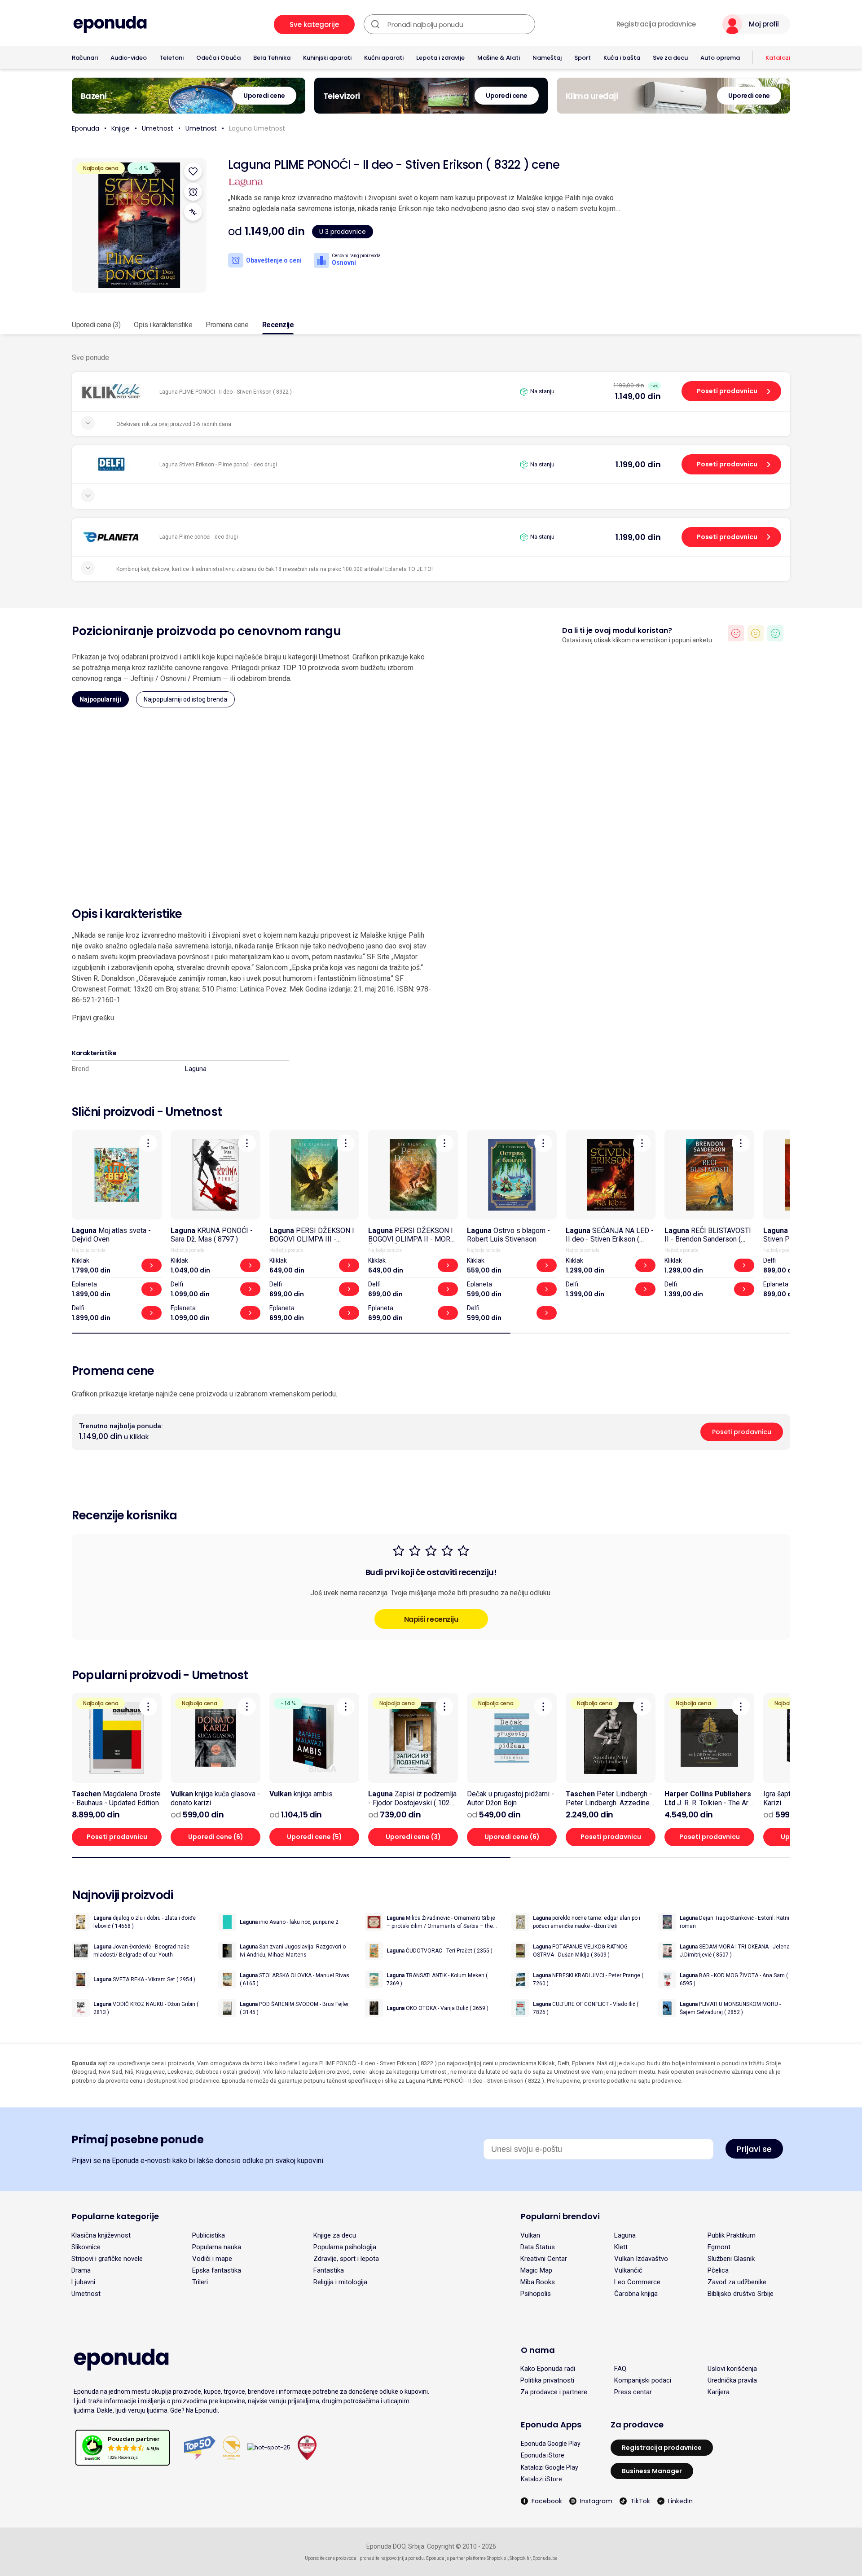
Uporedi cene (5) (314, 1837)
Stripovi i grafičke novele (107, 2259)
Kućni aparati (384, 58)
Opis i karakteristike (163, 325)
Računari (85, 58)
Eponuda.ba (545, 2558)
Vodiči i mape (212, 2259)
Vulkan (530, 2235)
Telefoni (172, 58)
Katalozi (778, 58)
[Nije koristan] (736, 633)
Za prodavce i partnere (554, 2392)
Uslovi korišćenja (732, 2369)
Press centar (633, 2392)
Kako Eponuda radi (548, 2369)
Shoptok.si (497, 2558)
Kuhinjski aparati (327, 58)
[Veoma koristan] (775, 633)
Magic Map (536, 2270)
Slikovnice (86, 2247)
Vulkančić (628, 2270)
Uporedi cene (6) (216, 1837)
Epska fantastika (217, 2270)
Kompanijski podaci (643, 2380)
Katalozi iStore (541, 2479)
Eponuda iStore (543, 2455)
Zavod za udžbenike (737, 2282)
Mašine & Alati (499, 58)
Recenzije (278, 325)
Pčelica (718, 2270)
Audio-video (129, 58)
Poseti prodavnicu (727, 391)
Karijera (719, 2392)
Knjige (121, 128)
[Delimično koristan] (756, 633)
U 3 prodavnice (343, 232)
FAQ (620, 2369)
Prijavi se (754, 2149)
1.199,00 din (638, 464)
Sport (583, 58)
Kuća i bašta (622, 58)
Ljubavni (83, 2282)
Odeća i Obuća (218, 58)
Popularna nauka (217, 2247)
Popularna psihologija (345, 2247)
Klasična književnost (101, 2235)
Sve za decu (670, 58)
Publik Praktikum (732, 2235)
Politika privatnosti (547, 2380)
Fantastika (329, 2270)
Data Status (538, 2247)
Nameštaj (547, 58)
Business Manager (652, 2471)
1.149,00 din (638, 396)
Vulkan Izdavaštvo (641, 2259)
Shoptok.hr (520, 2558)
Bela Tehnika (272, 58)
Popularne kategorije (115, 2216)
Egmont (719, 2247)
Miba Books (538, 2282)
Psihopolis (536, 2294)
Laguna (196, 1069)
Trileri (200, 2282)
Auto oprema (720, 58)
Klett (621, 2247)
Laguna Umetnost (257, 128)
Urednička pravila (732, 2380)
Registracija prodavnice (656, 24)
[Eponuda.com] (110, 24)
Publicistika (209, 2235)
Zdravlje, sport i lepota (346, 2259)
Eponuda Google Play (551, 2444)
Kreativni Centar (544, 2259)
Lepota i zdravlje (440, 58)
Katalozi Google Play (550, 2467)
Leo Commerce (637, 2282)
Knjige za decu (335, 2235)
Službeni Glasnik (731, 2259)
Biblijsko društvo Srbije (741, 2294)
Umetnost (158, 128)
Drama (81, 2270)
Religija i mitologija (340, 2282)
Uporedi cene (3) (96, 325)
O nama (538, 2350)
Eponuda (86, 128)
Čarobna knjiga (636, 2294)
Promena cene (227, 325)
